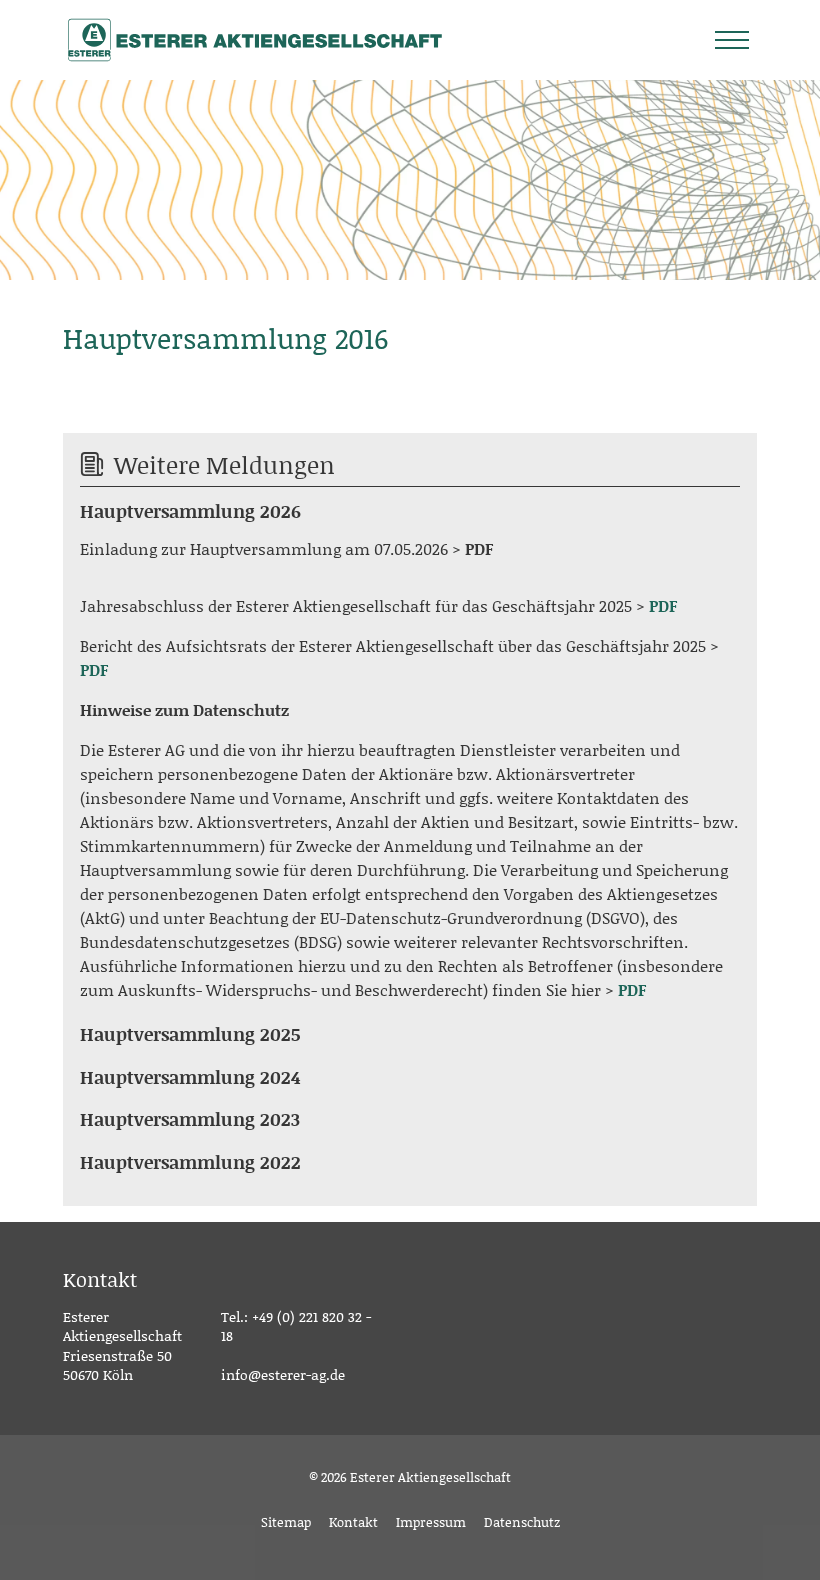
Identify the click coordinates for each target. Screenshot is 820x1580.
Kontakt (353, 1522)
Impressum (431, 1522)
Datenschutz (522, 1522)
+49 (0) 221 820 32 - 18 (296, 1326)
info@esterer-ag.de (283, 1374)
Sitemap (286, 1522)
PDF (479, 548)
